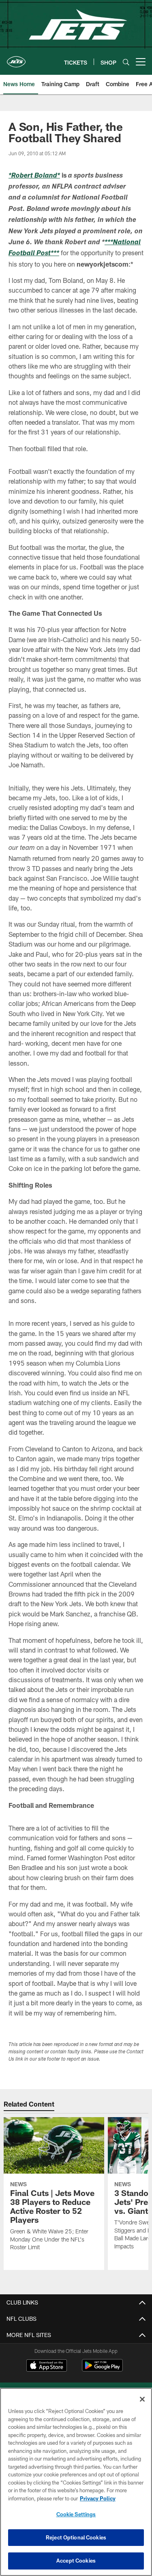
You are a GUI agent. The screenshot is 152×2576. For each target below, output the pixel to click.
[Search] (126, 62)
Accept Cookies (76, 2561)
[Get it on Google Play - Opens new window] (102, 2369)
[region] (76, 2482)
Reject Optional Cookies (76, 2537)
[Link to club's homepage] (16, 59)
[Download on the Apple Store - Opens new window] (47, 2366)
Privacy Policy (98, 2498)
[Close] (142, 2399)
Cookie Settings (76, 2514)
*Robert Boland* (34, 176)
